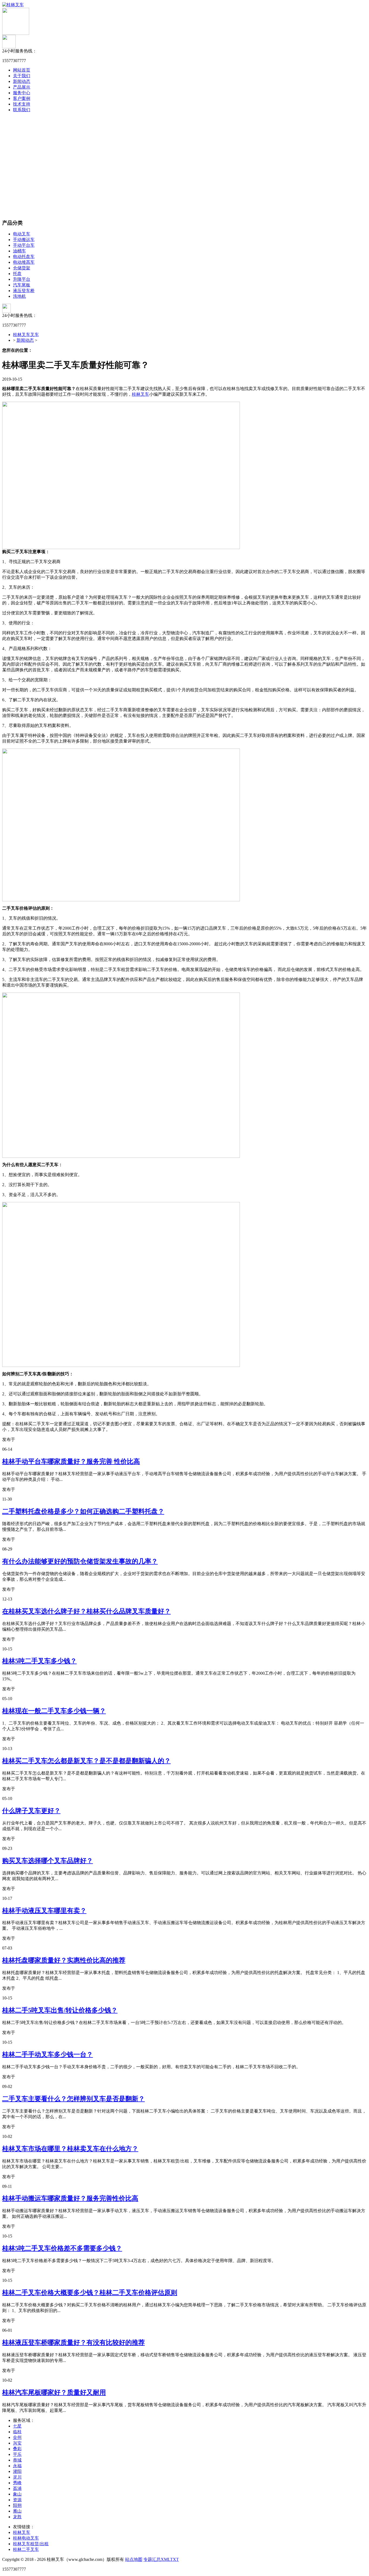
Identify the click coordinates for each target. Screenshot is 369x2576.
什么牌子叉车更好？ (31, 1811)
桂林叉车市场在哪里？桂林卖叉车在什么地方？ (70, 2149)
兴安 (17, 2443)
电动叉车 (22, 234)
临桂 (17, 2432)
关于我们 (22, 76)
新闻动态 (22, 81)
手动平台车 (24, 245)
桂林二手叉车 (26, 2549)
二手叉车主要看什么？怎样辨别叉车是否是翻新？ (73, 2099)
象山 (17, 2494)
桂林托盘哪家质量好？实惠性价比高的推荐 (64, 1960)
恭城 (17, 2460)
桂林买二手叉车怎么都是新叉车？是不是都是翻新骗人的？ (86, 1761)
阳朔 (17, 2505)
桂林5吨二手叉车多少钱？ (39, 1661)
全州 (17, 2437)
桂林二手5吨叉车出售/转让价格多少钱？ (60, 2010)
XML (165, 2559)
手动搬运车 (24, 240)
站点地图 (134, 2559)
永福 (17, 2466)
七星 (17, 2426)
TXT (175, 2559)
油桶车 (19, 251)
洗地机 (19, 296)
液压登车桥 (24, 291)
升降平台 (22, 279)
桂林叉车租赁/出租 (31, 2544)
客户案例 (22, 98)
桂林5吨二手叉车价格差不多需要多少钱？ (62, 2248)
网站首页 (22, 70)
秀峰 (17, 2483)
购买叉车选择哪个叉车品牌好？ (48, 1861)
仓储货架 (22, 268)
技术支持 (22, 104)
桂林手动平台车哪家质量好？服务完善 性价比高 (71, 1461)
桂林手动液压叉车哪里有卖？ (44, 1911)
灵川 (17, 2477)
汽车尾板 (22, 285)
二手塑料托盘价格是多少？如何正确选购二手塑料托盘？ (83, 1511)
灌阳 (17, 2471)
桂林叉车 (140, 394)
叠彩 (17, 2449)
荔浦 (17, 2488)
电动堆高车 (24, 262)
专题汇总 (152, 2559)
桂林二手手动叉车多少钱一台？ (48, 2054)
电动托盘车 (24, 257)
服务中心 (22, 93)
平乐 (17, 2454)
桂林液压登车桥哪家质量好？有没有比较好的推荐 (73, 2343)
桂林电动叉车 (26, 2538)
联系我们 (22, 110)
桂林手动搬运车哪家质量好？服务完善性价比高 (70, 2198)
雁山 (17, 2511)
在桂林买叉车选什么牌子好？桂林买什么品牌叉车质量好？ (86, 1611)
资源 (17, 2500)
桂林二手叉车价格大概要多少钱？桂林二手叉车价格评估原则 (90, 2293)
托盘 (17, 274)
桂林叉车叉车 (26, 335)
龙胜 (17, 2517)
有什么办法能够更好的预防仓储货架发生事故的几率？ (80, 1561)
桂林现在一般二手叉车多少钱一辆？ (54, 1711)
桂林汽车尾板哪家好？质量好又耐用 (54, 2392)
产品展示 (22, 87)
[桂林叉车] (13, 5)
